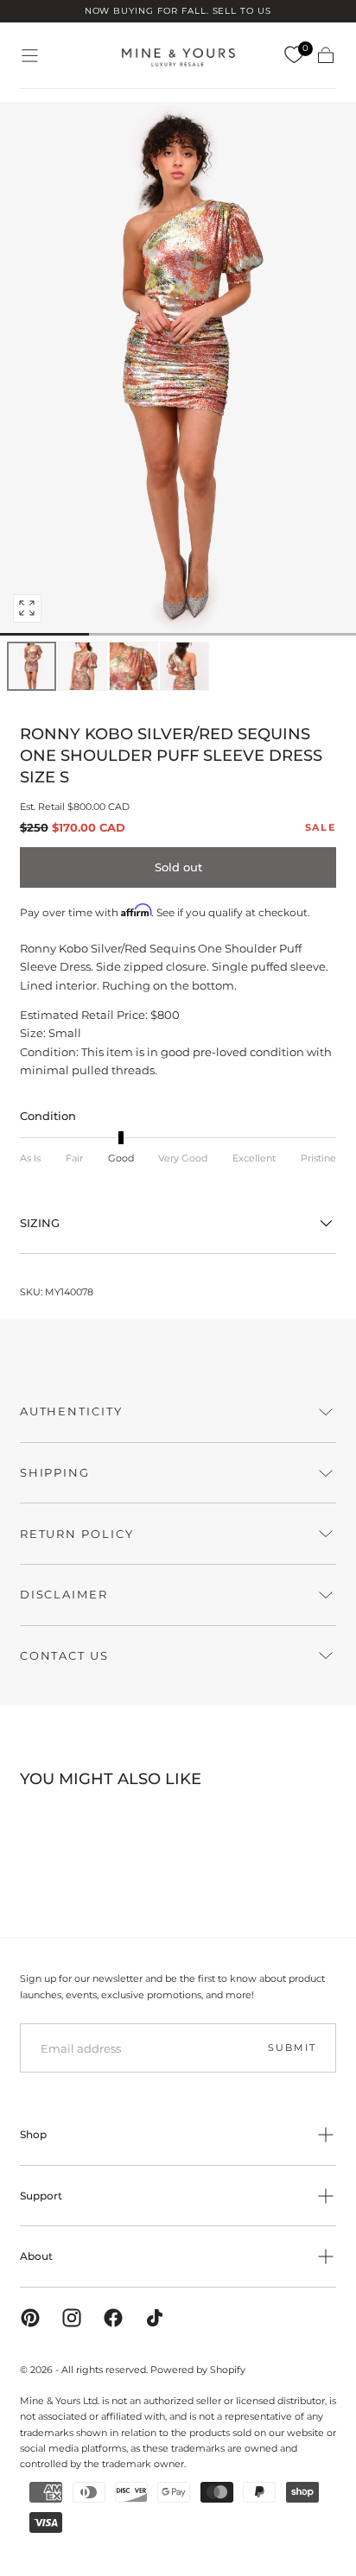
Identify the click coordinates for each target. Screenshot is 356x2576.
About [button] (36, 2256)
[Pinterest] (30, 2318)
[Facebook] (113, 2318)
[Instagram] (72, 2318)
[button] (30, 56)
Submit (292, 2048)
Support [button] (41, 2196)
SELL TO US (242, 11)
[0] (294, 55)
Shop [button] (33, 2134)
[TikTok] (155, 2318)
